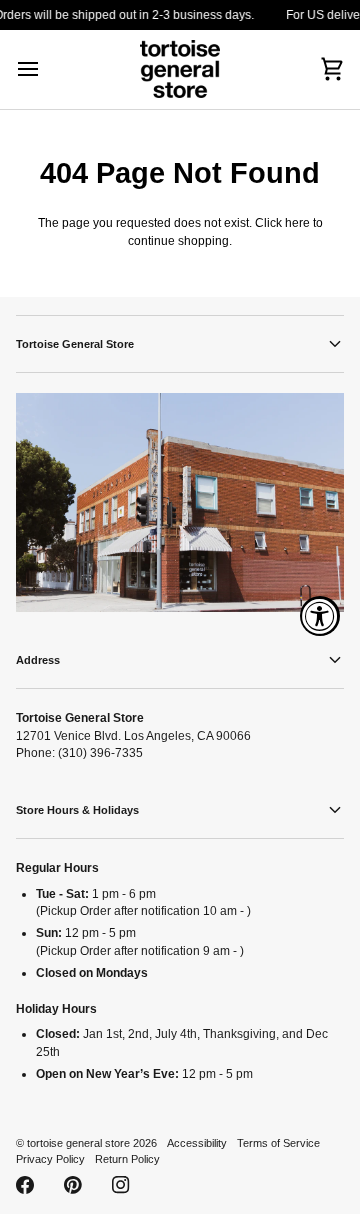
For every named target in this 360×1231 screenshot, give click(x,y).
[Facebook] (25, 1185)
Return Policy (127, 1159)
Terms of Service (278, 1143)
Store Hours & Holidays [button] (77, 810)
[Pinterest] (73, 1185)
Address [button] (38, 660)
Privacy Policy (50, 1159)
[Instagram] (121, 1185)
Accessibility (197, 1143)
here (297, 222)
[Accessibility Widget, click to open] (320, 616)
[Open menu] (46, 69)
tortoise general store (78, 1143)
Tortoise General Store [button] (75, 344)
